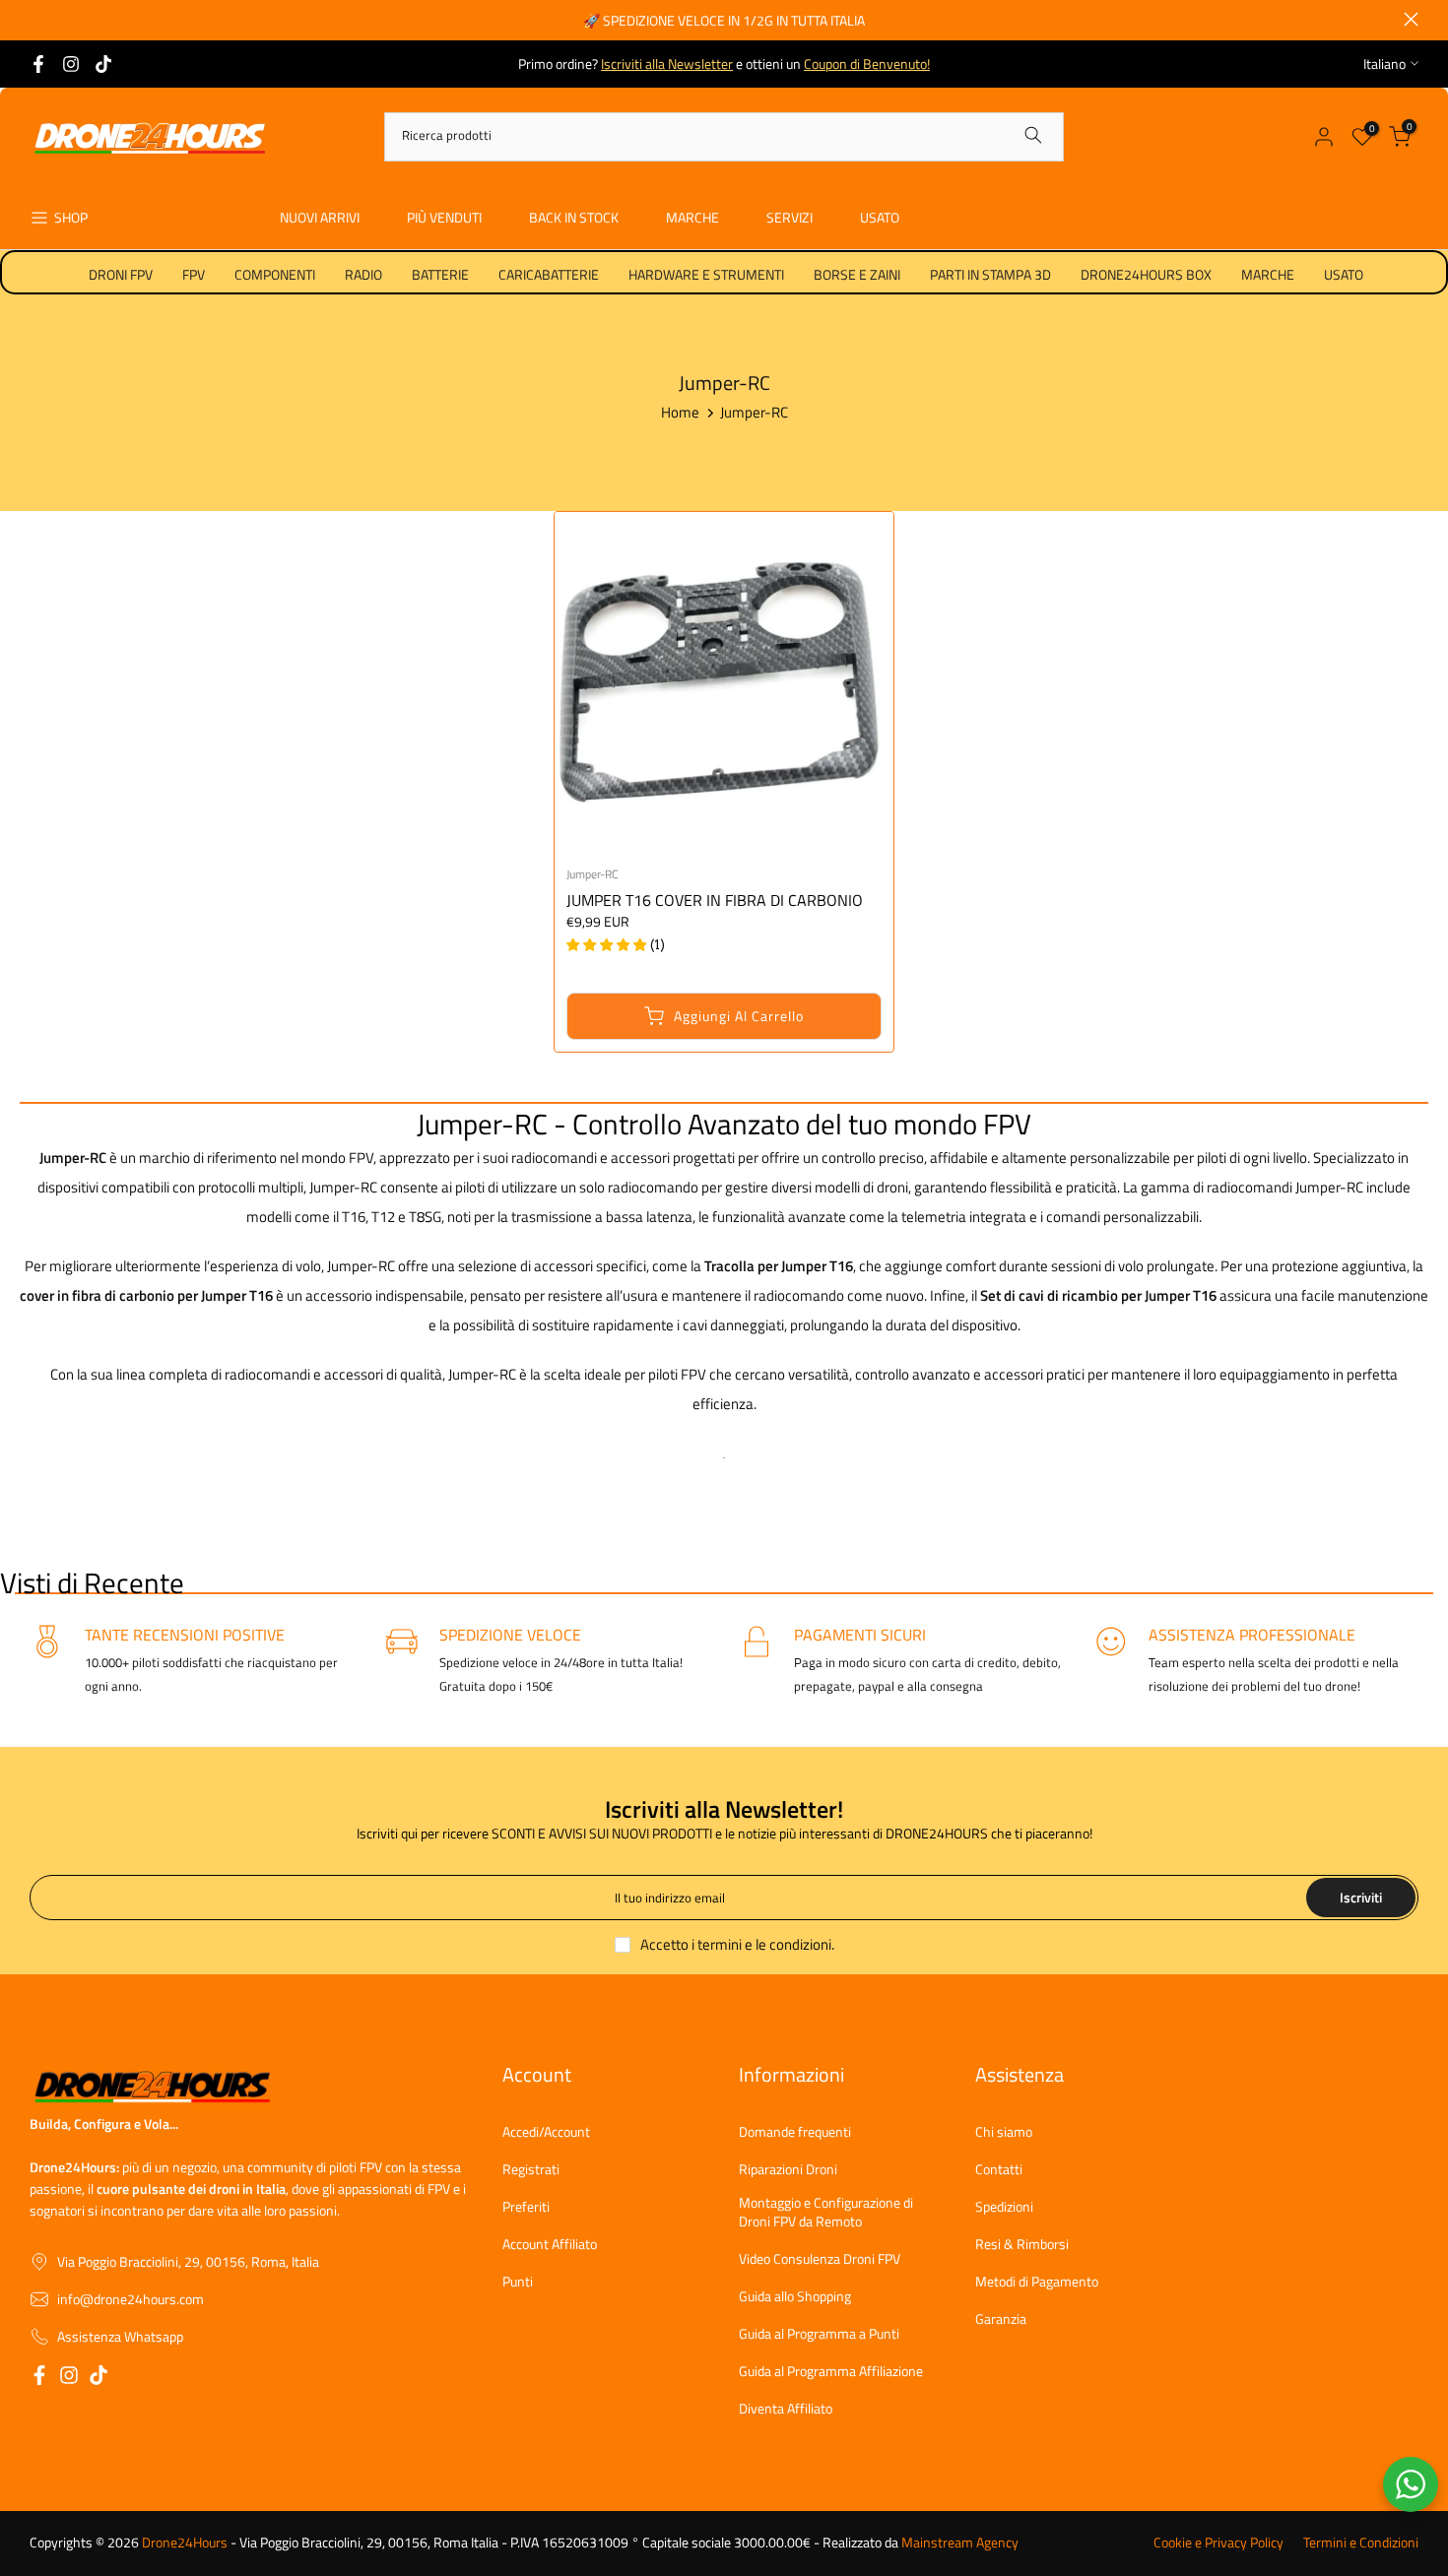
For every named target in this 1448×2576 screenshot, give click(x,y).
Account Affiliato (550, 2244)
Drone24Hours (185, 2543)
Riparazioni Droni (788, 2169)
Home (680, 412)
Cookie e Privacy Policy (1218, 2543)
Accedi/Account (546, 2132)
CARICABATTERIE (549, 274)
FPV (194, 274)
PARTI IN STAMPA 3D (990, 274)
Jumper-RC (592, 874)
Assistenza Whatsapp (120, 2337)
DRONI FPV (121, 274)
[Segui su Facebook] (38, 64)
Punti (518, 2282)
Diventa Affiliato (786, 2409)
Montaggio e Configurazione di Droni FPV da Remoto (826, 2212)
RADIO (363, 274)
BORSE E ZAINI (857, 274)
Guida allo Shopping (795, 2296)
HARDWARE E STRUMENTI (706, 274)
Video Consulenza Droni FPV (820, 2259)
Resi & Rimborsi (1022, 2244)
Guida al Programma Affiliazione (831, 2371)
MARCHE (692, 217)
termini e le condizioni (764, 1944)
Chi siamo (1004, 2132)
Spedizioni (1004, 2207)
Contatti (999, 2169)
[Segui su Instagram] (71, 64)
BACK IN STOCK (574, 217)
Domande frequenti (795, 2132)
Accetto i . (737, 1944)
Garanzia (1001, 2319)
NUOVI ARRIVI (320, 217)
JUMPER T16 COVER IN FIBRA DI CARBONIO (715, 900)
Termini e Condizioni (1361, 2543)
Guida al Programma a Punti (819, 2334)
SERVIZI (790, 217)
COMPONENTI (275, 274)
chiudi (37, 19)
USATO (880, 217)
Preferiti (526, 2207)
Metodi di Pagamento (1037, 2282)
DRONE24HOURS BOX (1146, 274)
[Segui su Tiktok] (103, 64)
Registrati (531, 2169)
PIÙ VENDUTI (444, 217)
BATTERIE (440, 274)
